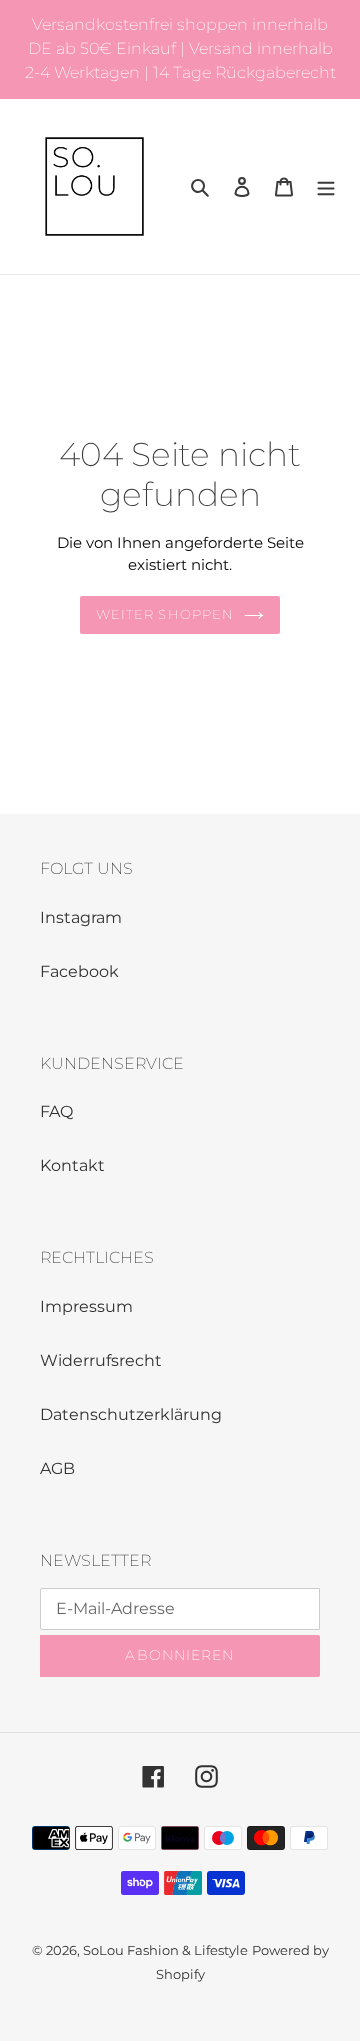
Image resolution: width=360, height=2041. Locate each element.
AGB (57, 1468)
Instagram (81, 917)
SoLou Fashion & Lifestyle (165, 1950)
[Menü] (326, 187)
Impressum (86, 1306)
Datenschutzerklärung (131, 1414)
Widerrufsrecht (101, 1360)
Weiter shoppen (165, 614)
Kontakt (72, 1165)
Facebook (79, 971)
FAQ (56, 1111)
